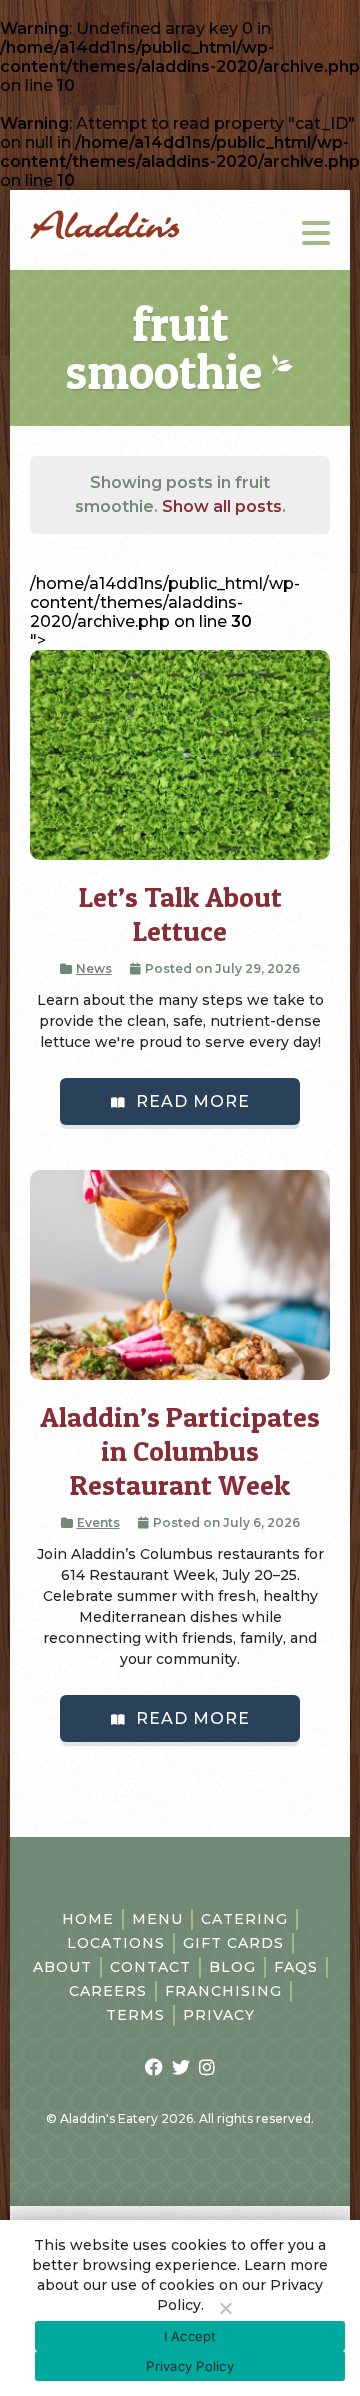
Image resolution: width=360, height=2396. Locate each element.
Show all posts (222, 506)
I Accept (190, 2336)
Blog (232, 1967)
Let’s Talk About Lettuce (180, 914)
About (62, 1967)
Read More (193, 1101)
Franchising (223, 1991)
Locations (116, 1943)
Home (88, 1919)
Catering (244, 1919)
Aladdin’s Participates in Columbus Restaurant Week (180, 1451)
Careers (108, 1991)
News (94, 968)
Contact (150, 1967)
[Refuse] (225, 2308)
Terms (135, 2015)
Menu (157, 1919)
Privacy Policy (190, 2366)
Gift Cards (233, 1943)
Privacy (219, 2015)
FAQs (296, 1967)
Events (98, 1522)
